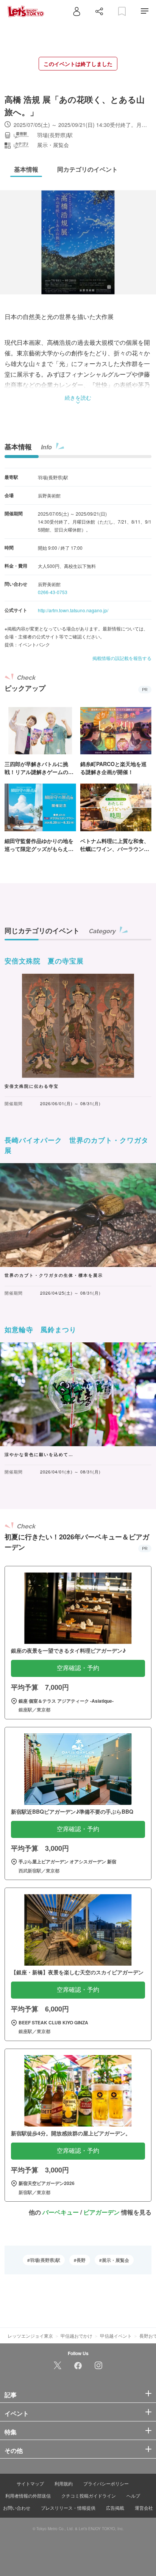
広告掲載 (115, 2508)
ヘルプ (133, 2495)
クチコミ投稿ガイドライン (89, 2495)
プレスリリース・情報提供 (68, 2508)
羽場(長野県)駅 (45, 2260)
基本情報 (18, 447)
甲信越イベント (116, 2336)
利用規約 (64, 2483)
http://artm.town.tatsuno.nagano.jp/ (73, 610)
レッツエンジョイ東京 (30, 2336)
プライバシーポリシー (106, 2483)
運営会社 (144, 2508)
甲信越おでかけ (76, 2336)
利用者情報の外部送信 (28, 2495)
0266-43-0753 (53, 592)
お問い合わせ (17, 2508)
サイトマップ (30, 2483)
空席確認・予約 (78, 1668)
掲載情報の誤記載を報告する (122, 658)
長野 (81, 2260)
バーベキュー (61, 2212)
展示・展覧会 (115, 2260)
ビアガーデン (101, 2212)
